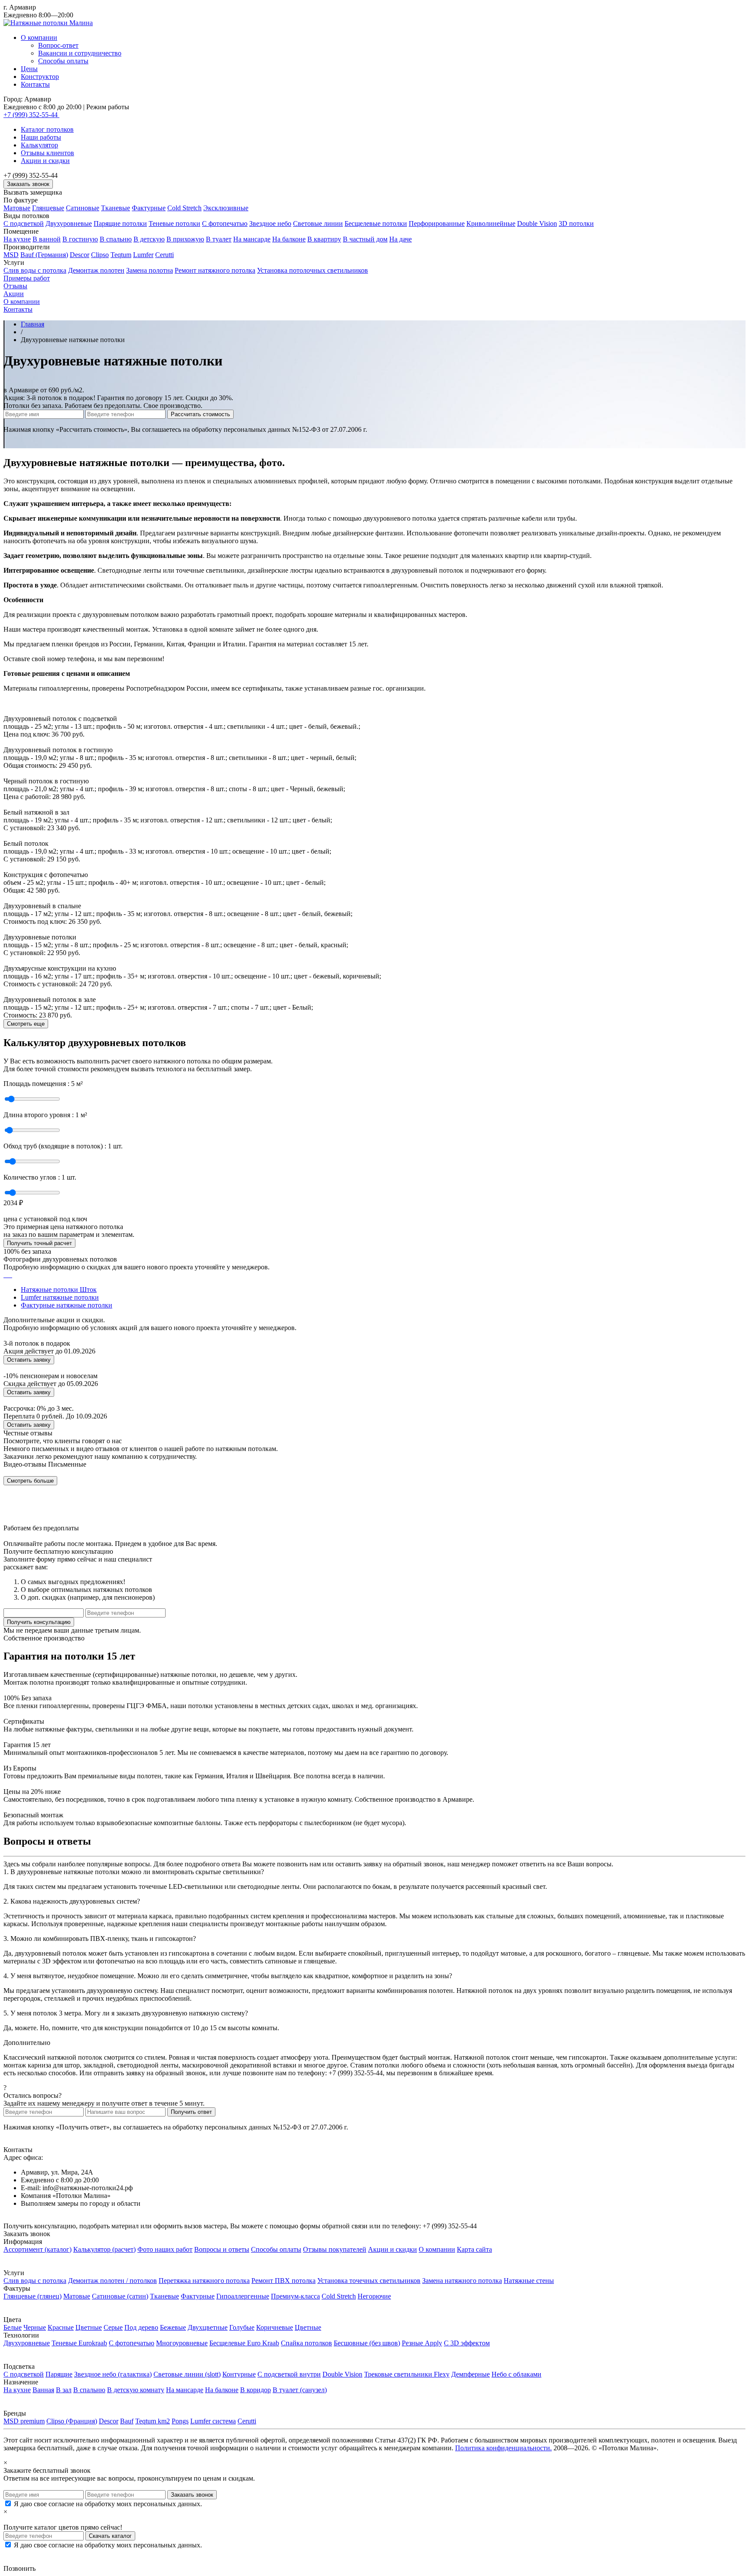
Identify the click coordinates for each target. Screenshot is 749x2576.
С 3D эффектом (467, 2343)
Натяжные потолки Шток (59, 1290)
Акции (14, 294)
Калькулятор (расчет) (104, 2249)
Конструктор (40, 77)
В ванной (47, 239)
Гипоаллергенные (243, 2296)
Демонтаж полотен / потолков (112, 2281)
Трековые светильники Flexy (407, 2374)
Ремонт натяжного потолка (215, 270)
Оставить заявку (29, 1360)
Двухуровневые (69, 223)
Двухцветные (208, 2327)
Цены (29, 69)
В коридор (256, 2390)
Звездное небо (270, 223)
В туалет (219, 239)
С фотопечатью (225, 223)
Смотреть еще (26, 1024)
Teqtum (121, 255)
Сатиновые (83, 208)
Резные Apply (422, 2343)
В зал (64, 2390)
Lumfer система (213, 2421)
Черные (35, 2327)
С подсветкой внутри (289, 2374)
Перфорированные (437, 223)
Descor (80, 255)
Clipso (100, 255)
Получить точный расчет (39, 1243)
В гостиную (80, 239)
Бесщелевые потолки (376, 223)
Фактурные (149, 208)
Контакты (35, 84)
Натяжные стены (529, 2281)
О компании (39, 37)
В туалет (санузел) (300, 2390)
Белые (13, 2327)
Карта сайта (474, 2249)
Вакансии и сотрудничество (80, 53)
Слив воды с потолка (35, 270)
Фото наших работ (165, 2249)
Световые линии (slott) (187, 2374)
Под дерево (141, 2327)
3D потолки (576, 223)
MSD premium (24, 2421)
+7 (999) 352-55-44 (31, 115)
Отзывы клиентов (47, 153)
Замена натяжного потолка (462, 2281)
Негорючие (374, 2296)
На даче (401, 239)
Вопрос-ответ (58, 45)
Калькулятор (39, 145)
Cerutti (164, 255)
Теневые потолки (174, 223)
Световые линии (318, 223)
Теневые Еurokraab (79, 2343)
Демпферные (471, 2374)
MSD (11, 255)
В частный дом (365, 239)
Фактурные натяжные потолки (67, 1305)
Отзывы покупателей (335, 2249)
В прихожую (185, 239)
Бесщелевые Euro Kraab (244, 2343)
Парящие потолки (120, 223)
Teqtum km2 (153, 2421)
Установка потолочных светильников (313, 270)
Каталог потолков (47, 129)
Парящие (59, 2374)
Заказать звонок (28, 184)
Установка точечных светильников (369, 2281)
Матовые (17, 208)
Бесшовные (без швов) (367, 2343)
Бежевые (173, 2327)
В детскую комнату (136, 2390)
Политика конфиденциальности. (503, 2448)
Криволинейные (491, 223)
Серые (113, 2327)
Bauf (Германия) (44, 255)
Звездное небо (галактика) (113, 2374)
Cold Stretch (184, 208)
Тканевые (116, 208)
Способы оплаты (63, 61)
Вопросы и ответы (222, 2249)
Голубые (242, 2327)
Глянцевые (48, 208)
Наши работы (41, 137)
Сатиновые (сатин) (120, 2296)
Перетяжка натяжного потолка (204, 2281)
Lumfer (143, 255)
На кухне (17, 239)
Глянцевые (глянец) (33, 2296)
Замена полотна (150, 270)
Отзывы (15, 286)
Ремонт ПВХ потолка (283, 2281)
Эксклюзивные (226, 208)
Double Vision (537, 223)
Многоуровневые (182, 2343)
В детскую (149, 239)
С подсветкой (24, 223)
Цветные (89, 2327)
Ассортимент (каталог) (37, 2249)
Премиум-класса (295, 2296)
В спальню (116, 239)
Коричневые (275, 2327)
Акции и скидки (45, 161)
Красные (61, 2327)
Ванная (43, 2390)
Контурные (239, 2374)
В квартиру (324, 239)
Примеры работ (27, 278)
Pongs (180, 2421)
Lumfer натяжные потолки (60, 1297)
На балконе (289, 239)
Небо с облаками (516, 2374)
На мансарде (252, 239)
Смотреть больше (30, 1481)
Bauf (127, 2421)
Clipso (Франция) (72, 2421)
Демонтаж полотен (96, 270)
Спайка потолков (306, 2343)
